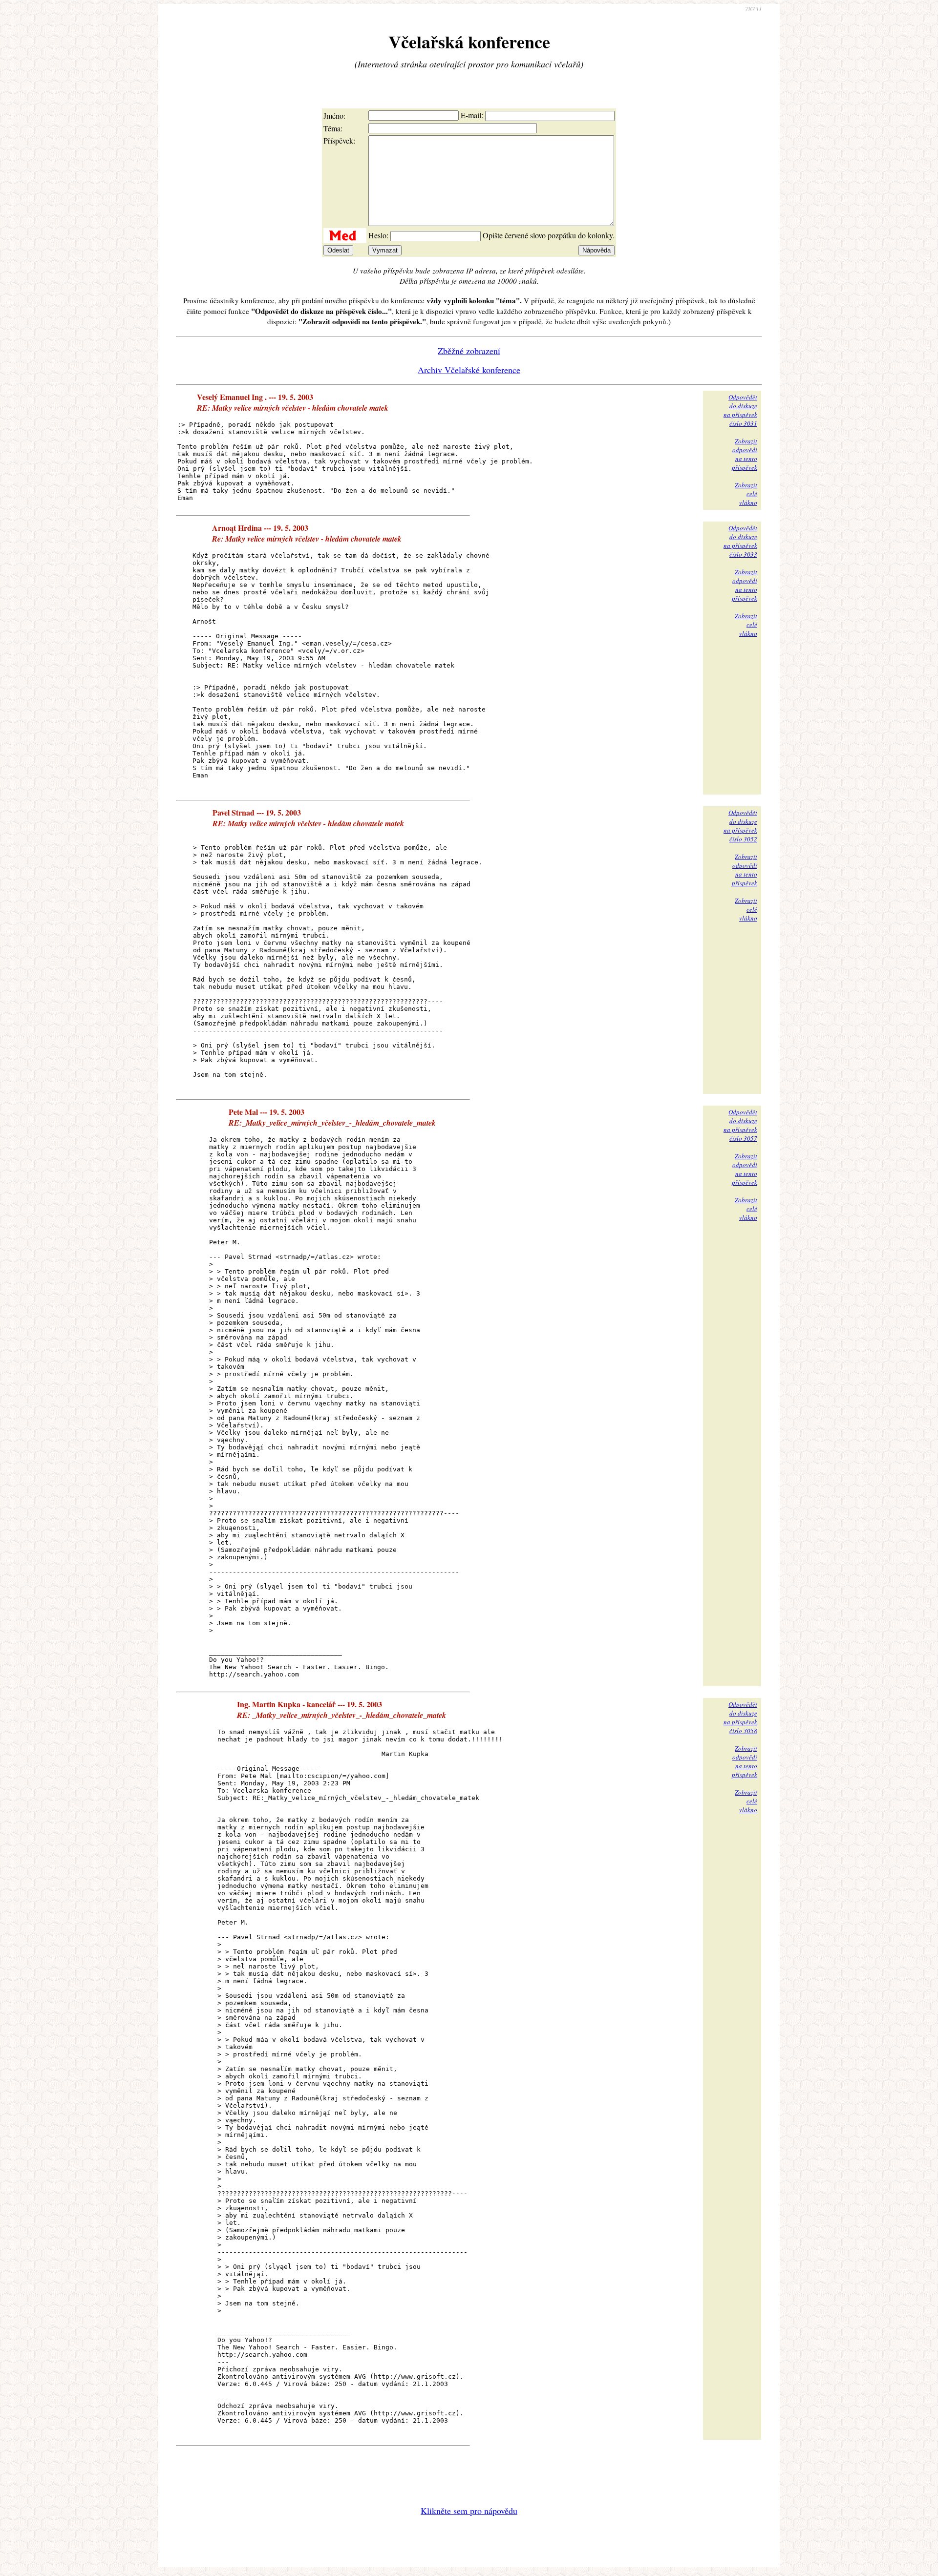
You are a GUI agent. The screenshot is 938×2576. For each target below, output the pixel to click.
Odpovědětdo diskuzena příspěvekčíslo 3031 (740, 410)
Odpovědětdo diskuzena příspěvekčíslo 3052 (740, 826)
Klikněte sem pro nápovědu (469, 2511)
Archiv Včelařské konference (469, 370)
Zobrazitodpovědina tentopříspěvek (745, 454)
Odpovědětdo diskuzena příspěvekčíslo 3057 (740, 1125)
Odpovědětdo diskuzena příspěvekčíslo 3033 (740, 541)
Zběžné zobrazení (469, 351)
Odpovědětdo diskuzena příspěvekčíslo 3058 (740, 1717)
